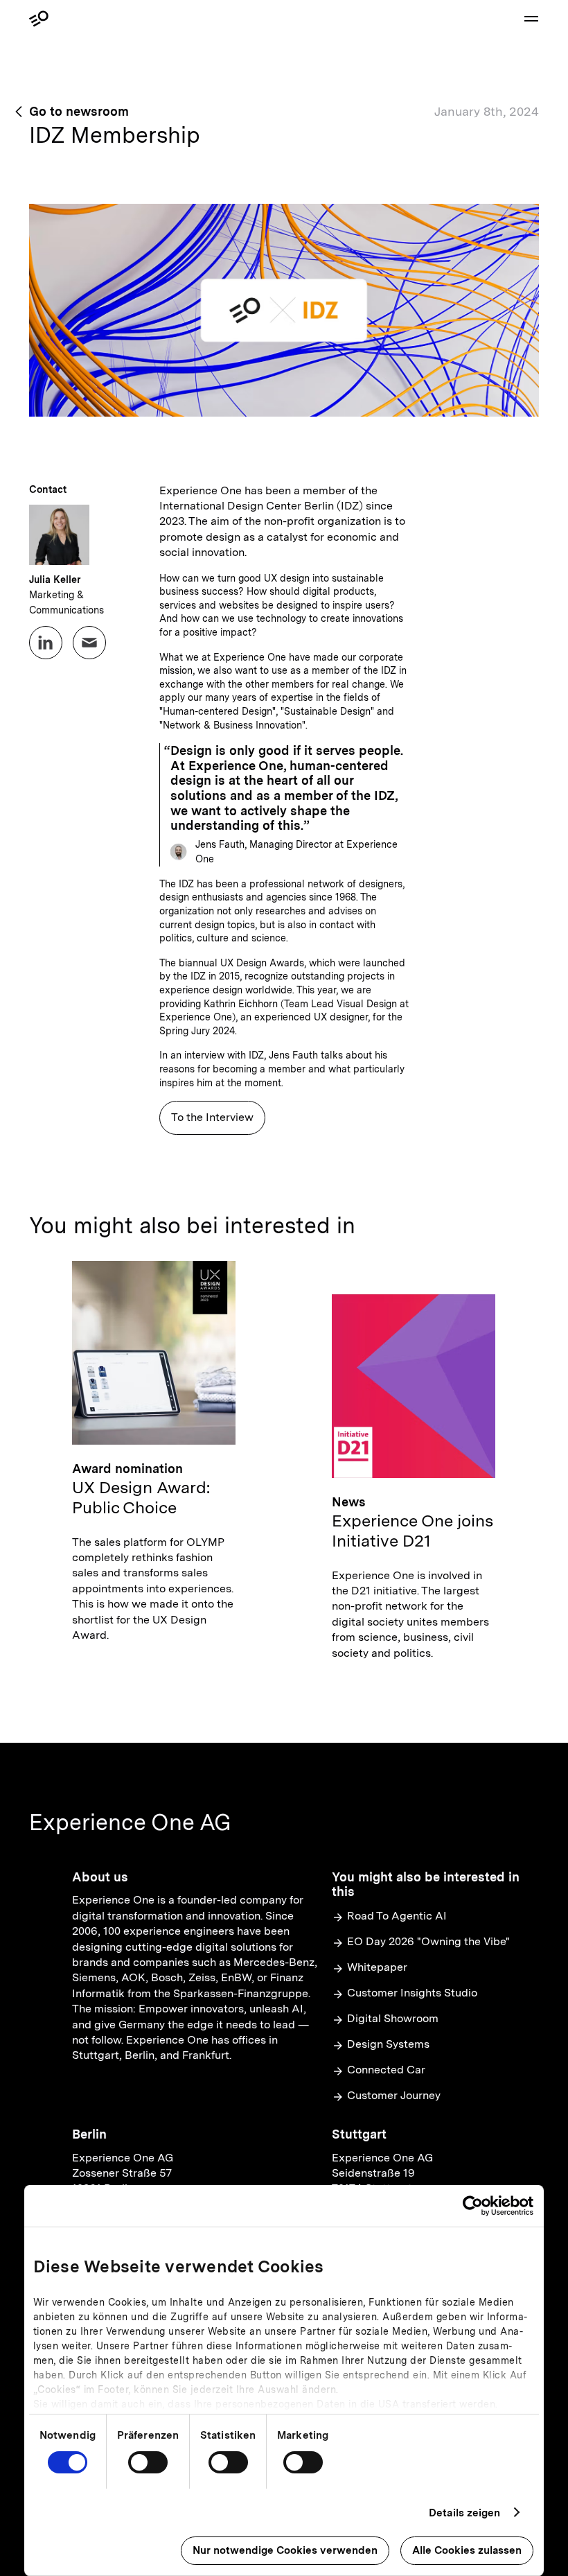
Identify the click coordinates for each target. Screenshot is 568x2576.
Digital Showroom (393, 2018)
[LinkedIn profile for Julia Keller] (46, 643)
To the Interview (212, 1117)
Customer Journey (394, 2095)
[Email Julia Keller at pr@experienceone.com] (89, 643)
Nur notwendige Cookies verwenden (285, 2550)
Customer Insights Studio (412, 1993)
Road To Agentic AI (397, 1916)
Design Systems (388, 2044)
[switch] (148, 2462)
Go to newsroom (79, 111)
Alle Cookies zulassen (467, 2550)
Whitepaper (377, 1967)
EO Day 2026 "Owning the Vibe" (428, 1941)
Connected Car (386, 2070)
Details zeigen (464, 2513)
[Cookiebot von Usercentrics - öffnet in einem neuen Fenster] (473, 2206)
